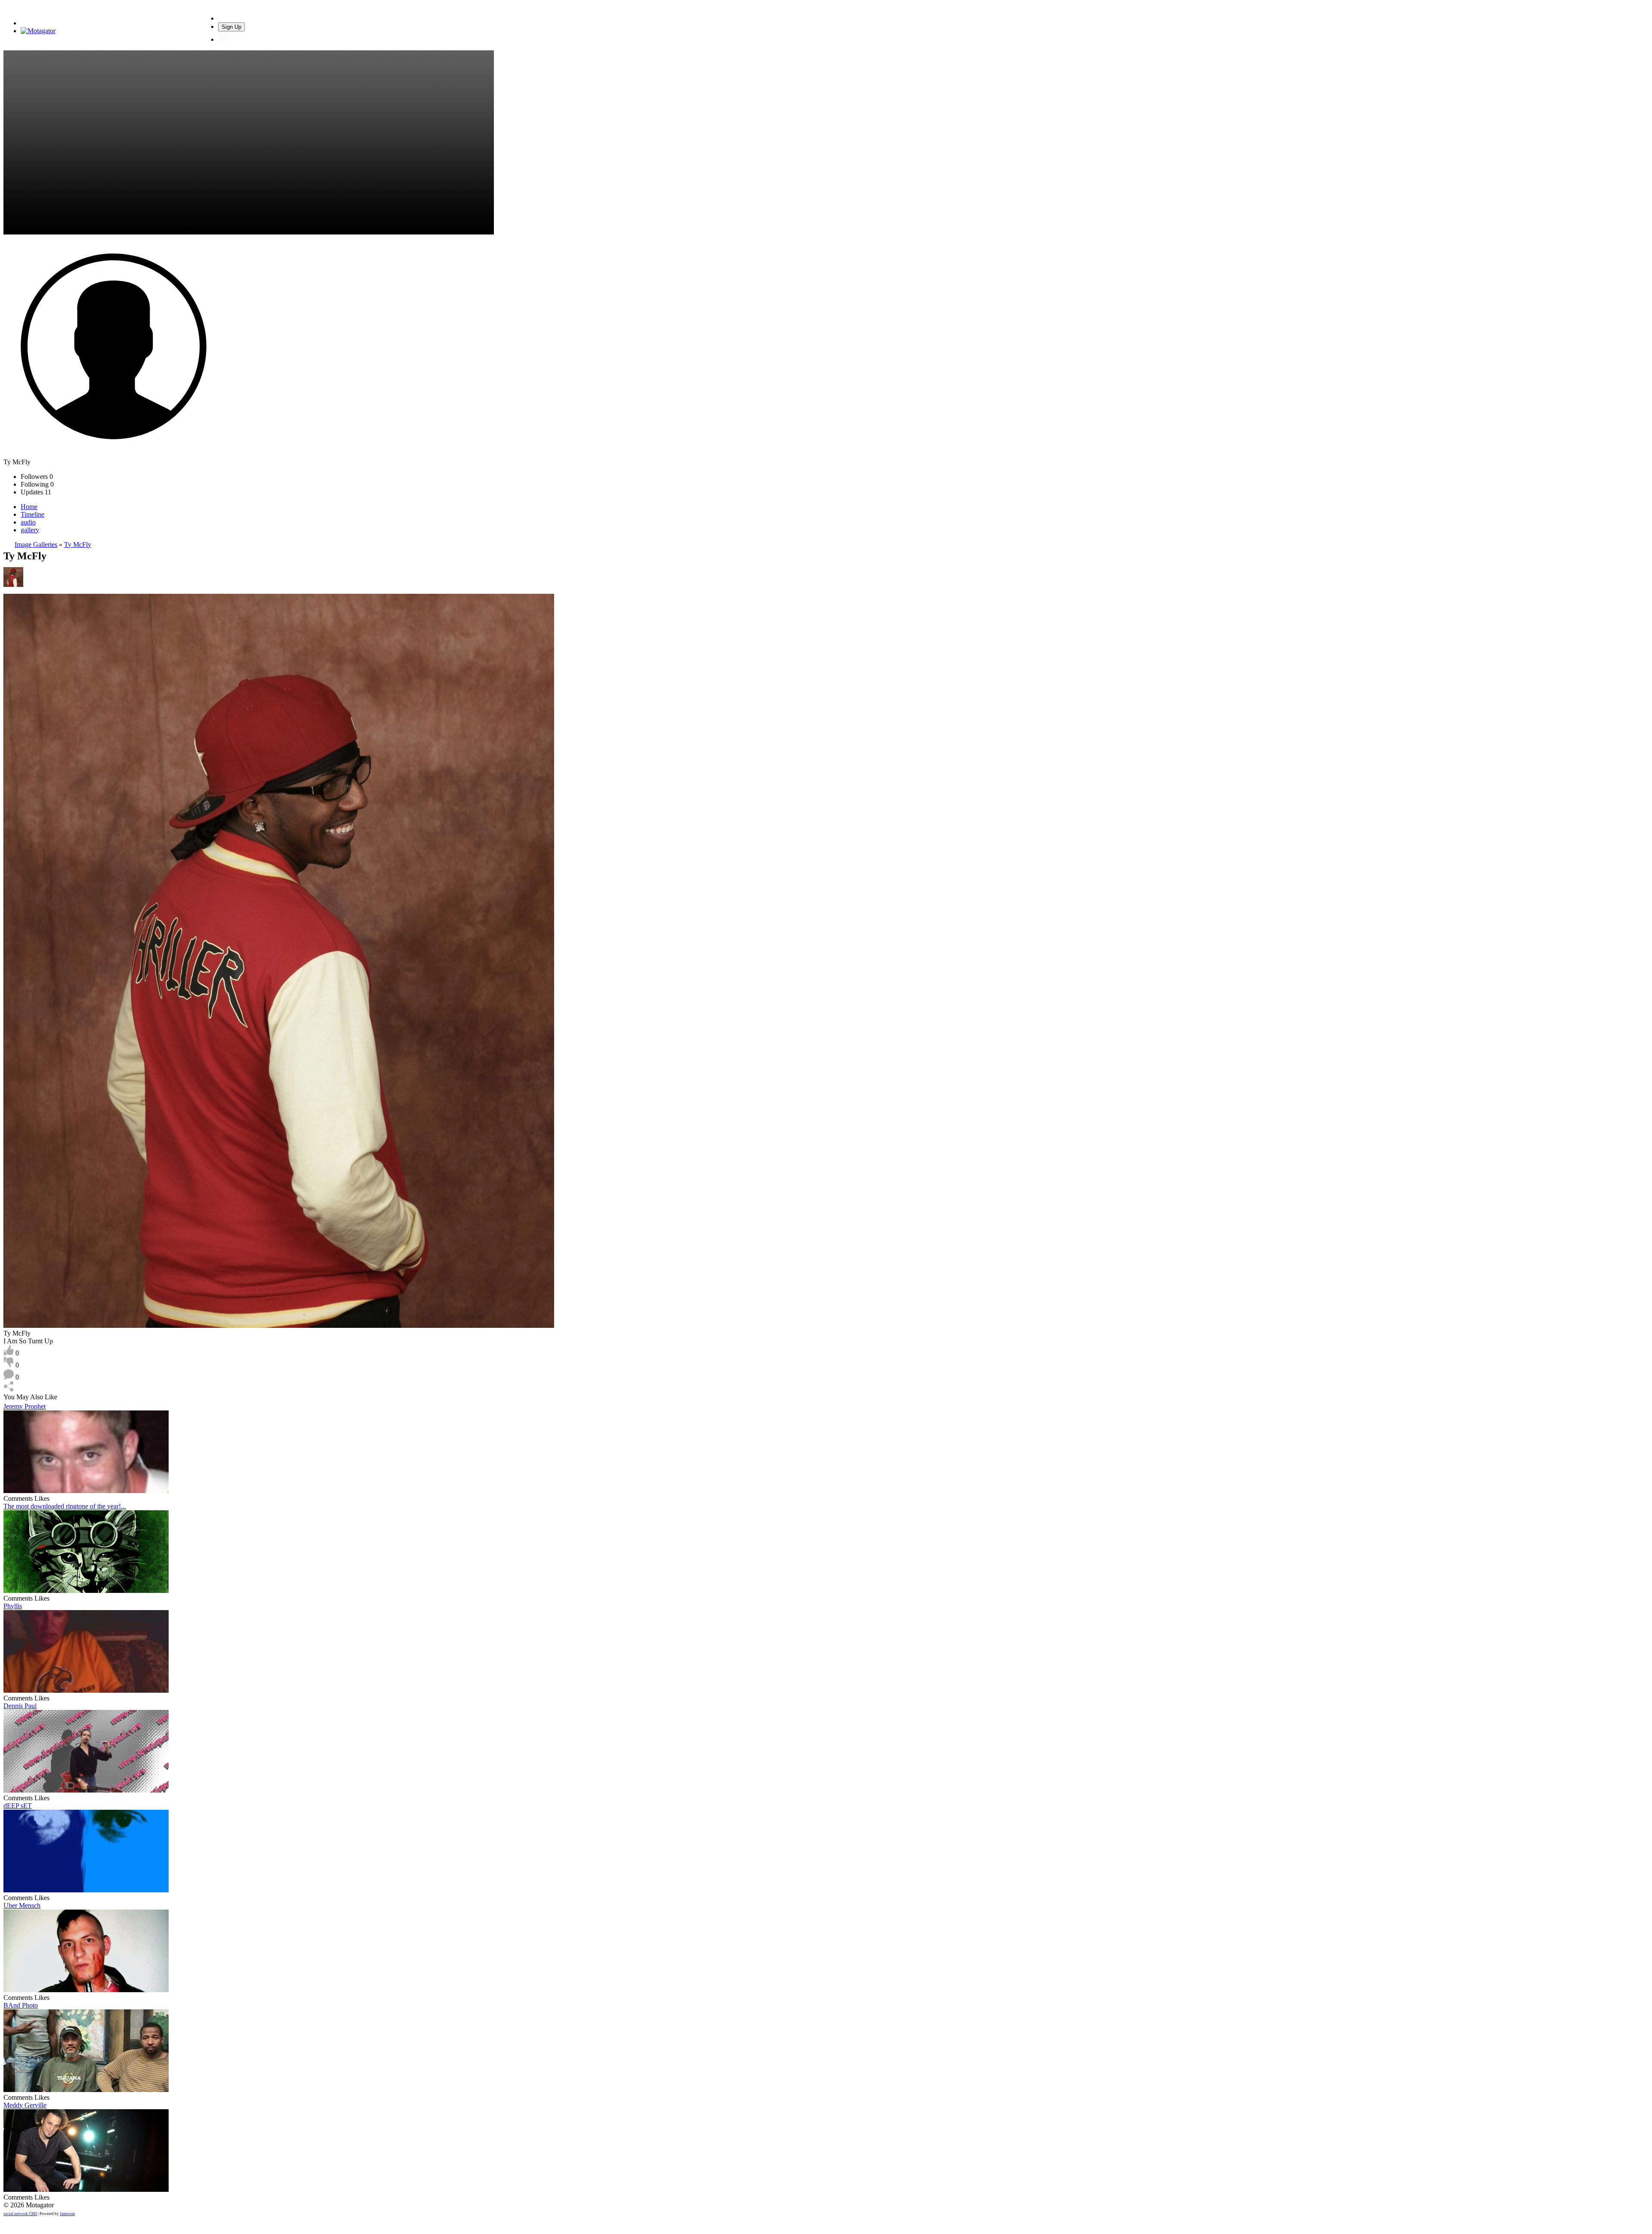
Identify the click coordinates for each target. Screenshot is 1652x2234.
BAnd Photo (21, 2005)
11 (36, 492)
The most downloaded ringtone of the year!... (65, 1506)
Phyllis (13, 1606)
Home (29, 507)
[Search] (223, 18)
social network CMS (20, 2214)
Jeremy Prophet (25, 1406)
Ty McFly (78, 545)
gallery (30, 530)
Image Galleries (36, 545)
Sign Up (231, 27)
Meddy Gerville (25, 2105)
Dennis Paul (20, 1706)
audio (28, 522)
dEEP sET (18, 1806)
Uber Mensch (22, 1905)
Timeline (32, 514)
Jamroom (67, 2214)
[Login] (223, 39)
